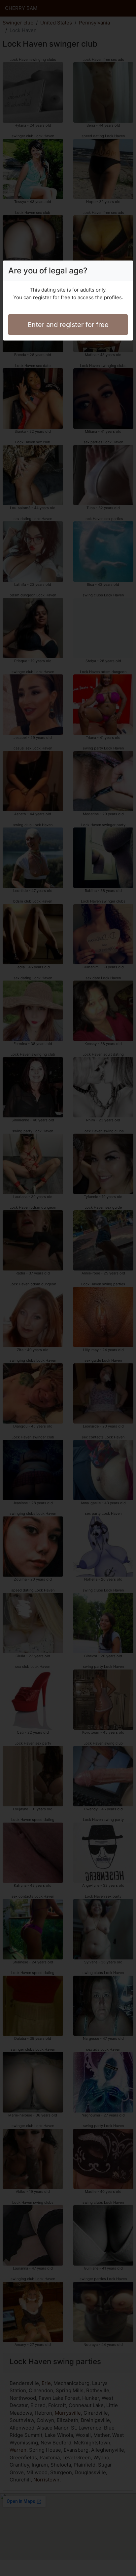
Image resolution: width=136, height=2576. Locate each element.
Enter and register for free (68, 325)
